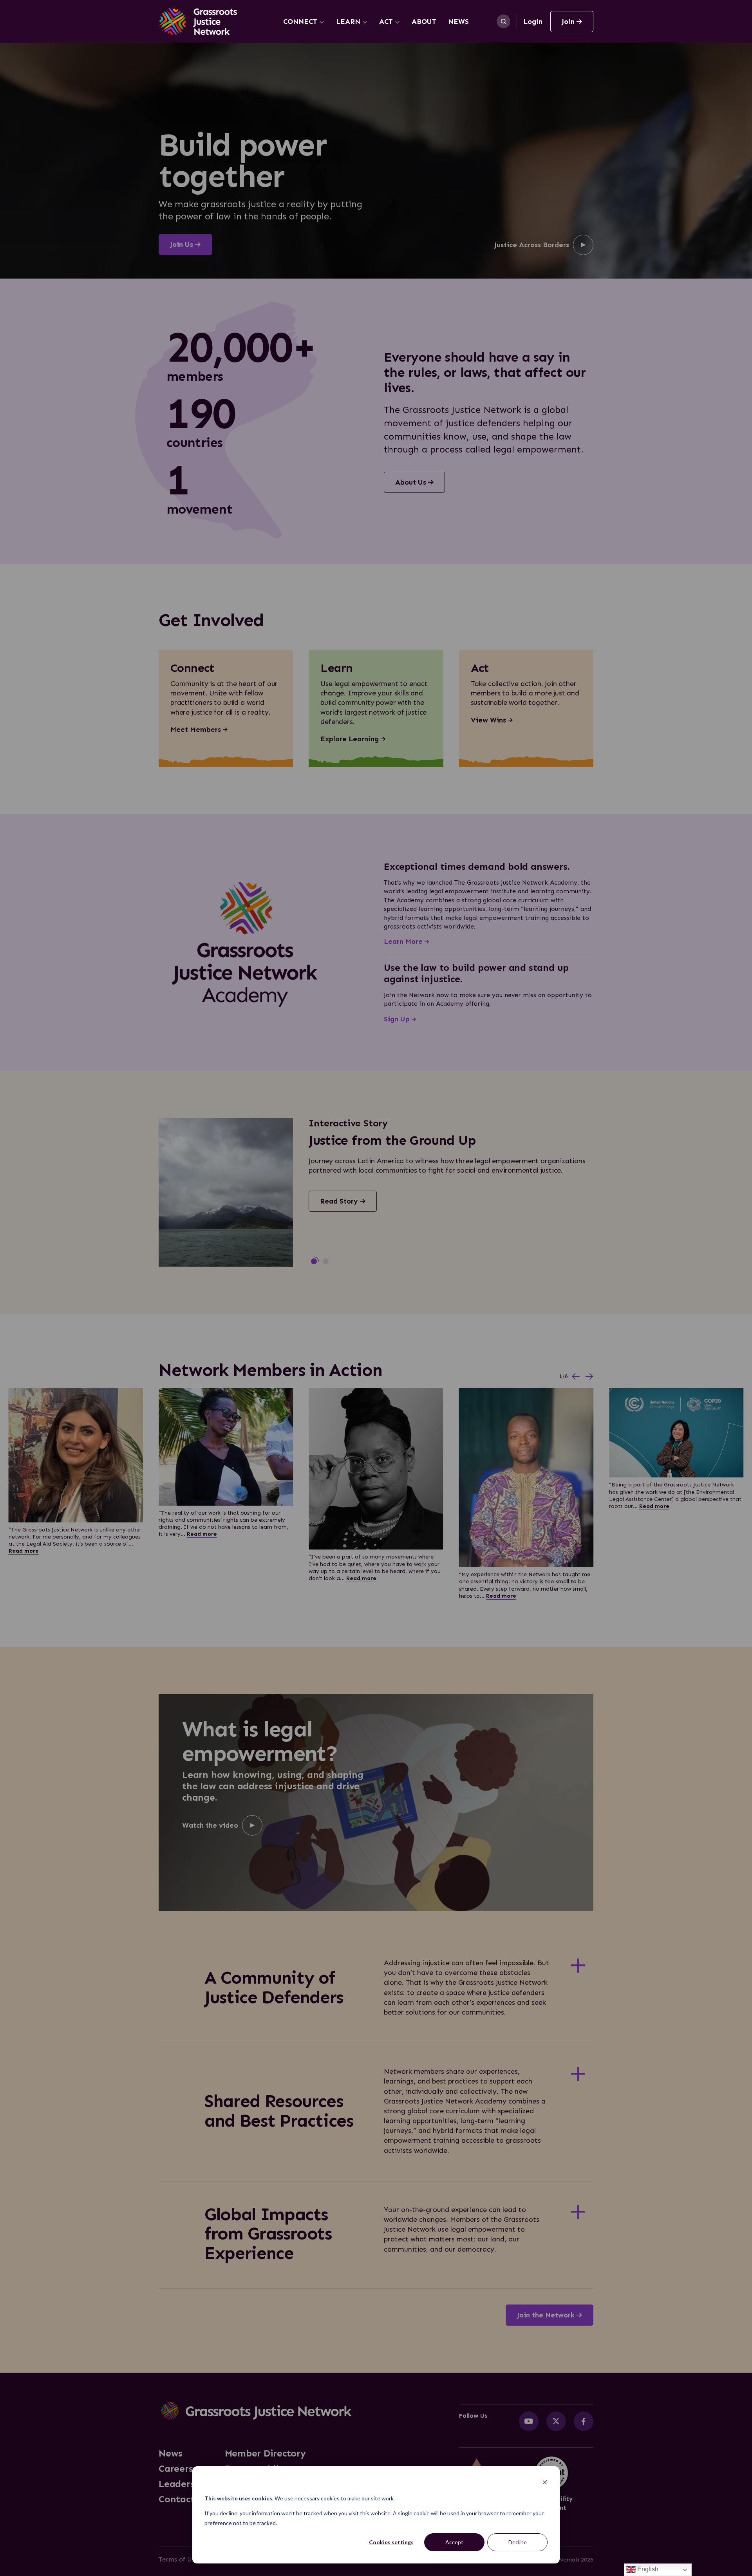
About (424, 22)
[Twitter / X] (556, 2421)
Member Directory (265, 2453)
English (647, 2569)
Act (386, 22)
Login (533, 22)
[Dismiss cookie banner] (545, 2483)
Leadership (184, 2484)
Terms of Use (178, 2559)
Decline (518, 2542)
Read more (24, 1551)
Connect (300, 22)
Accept (454, 2542)
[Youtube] (529, 2421)
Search (503, 21)
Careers (176, 2469)
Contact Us (183, 2499)
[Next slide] (589, 1377)
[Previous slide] (576, 1377)
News (458, 22)
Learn (348, 22)
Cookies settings (391, 2542)
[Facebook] (584, 2421)
